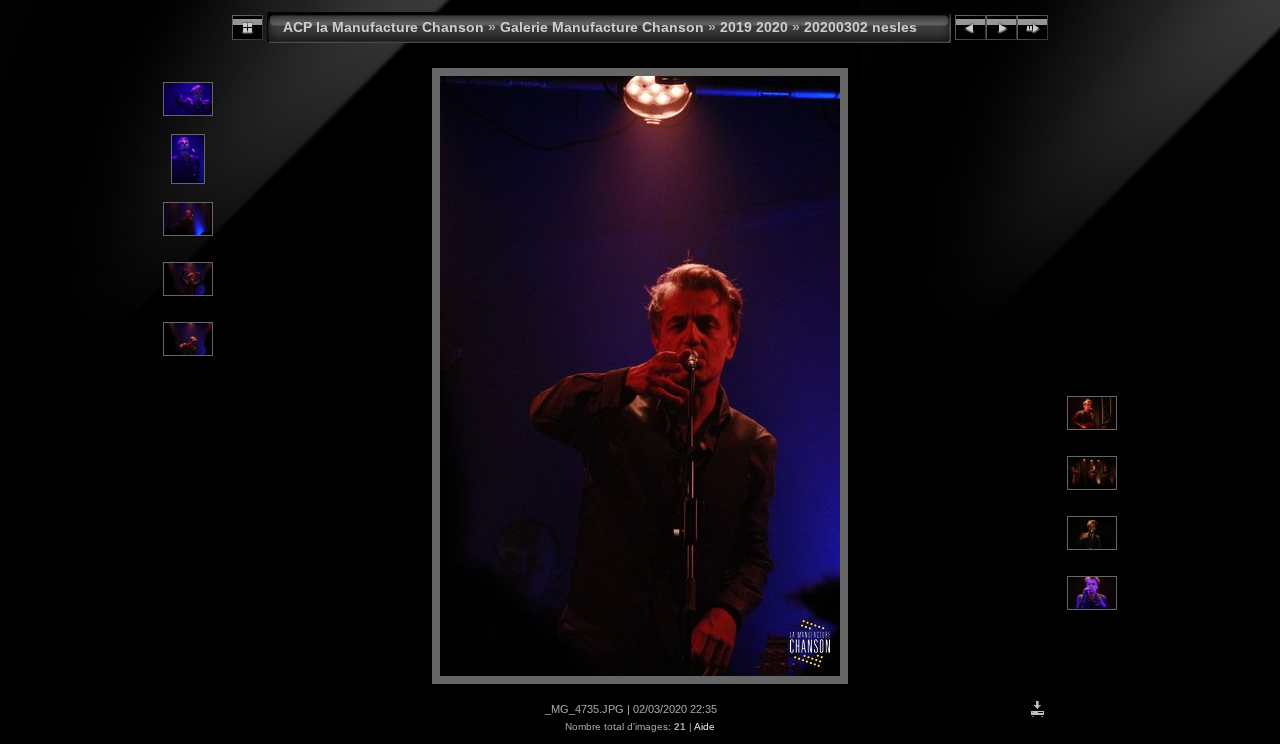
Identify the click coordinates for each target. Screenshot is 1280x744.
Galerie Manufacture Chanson (602, 27)
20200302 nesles (860, 27)
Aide (704, 726)
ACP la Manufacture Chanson (383, 27)
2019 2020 (754, 27)
